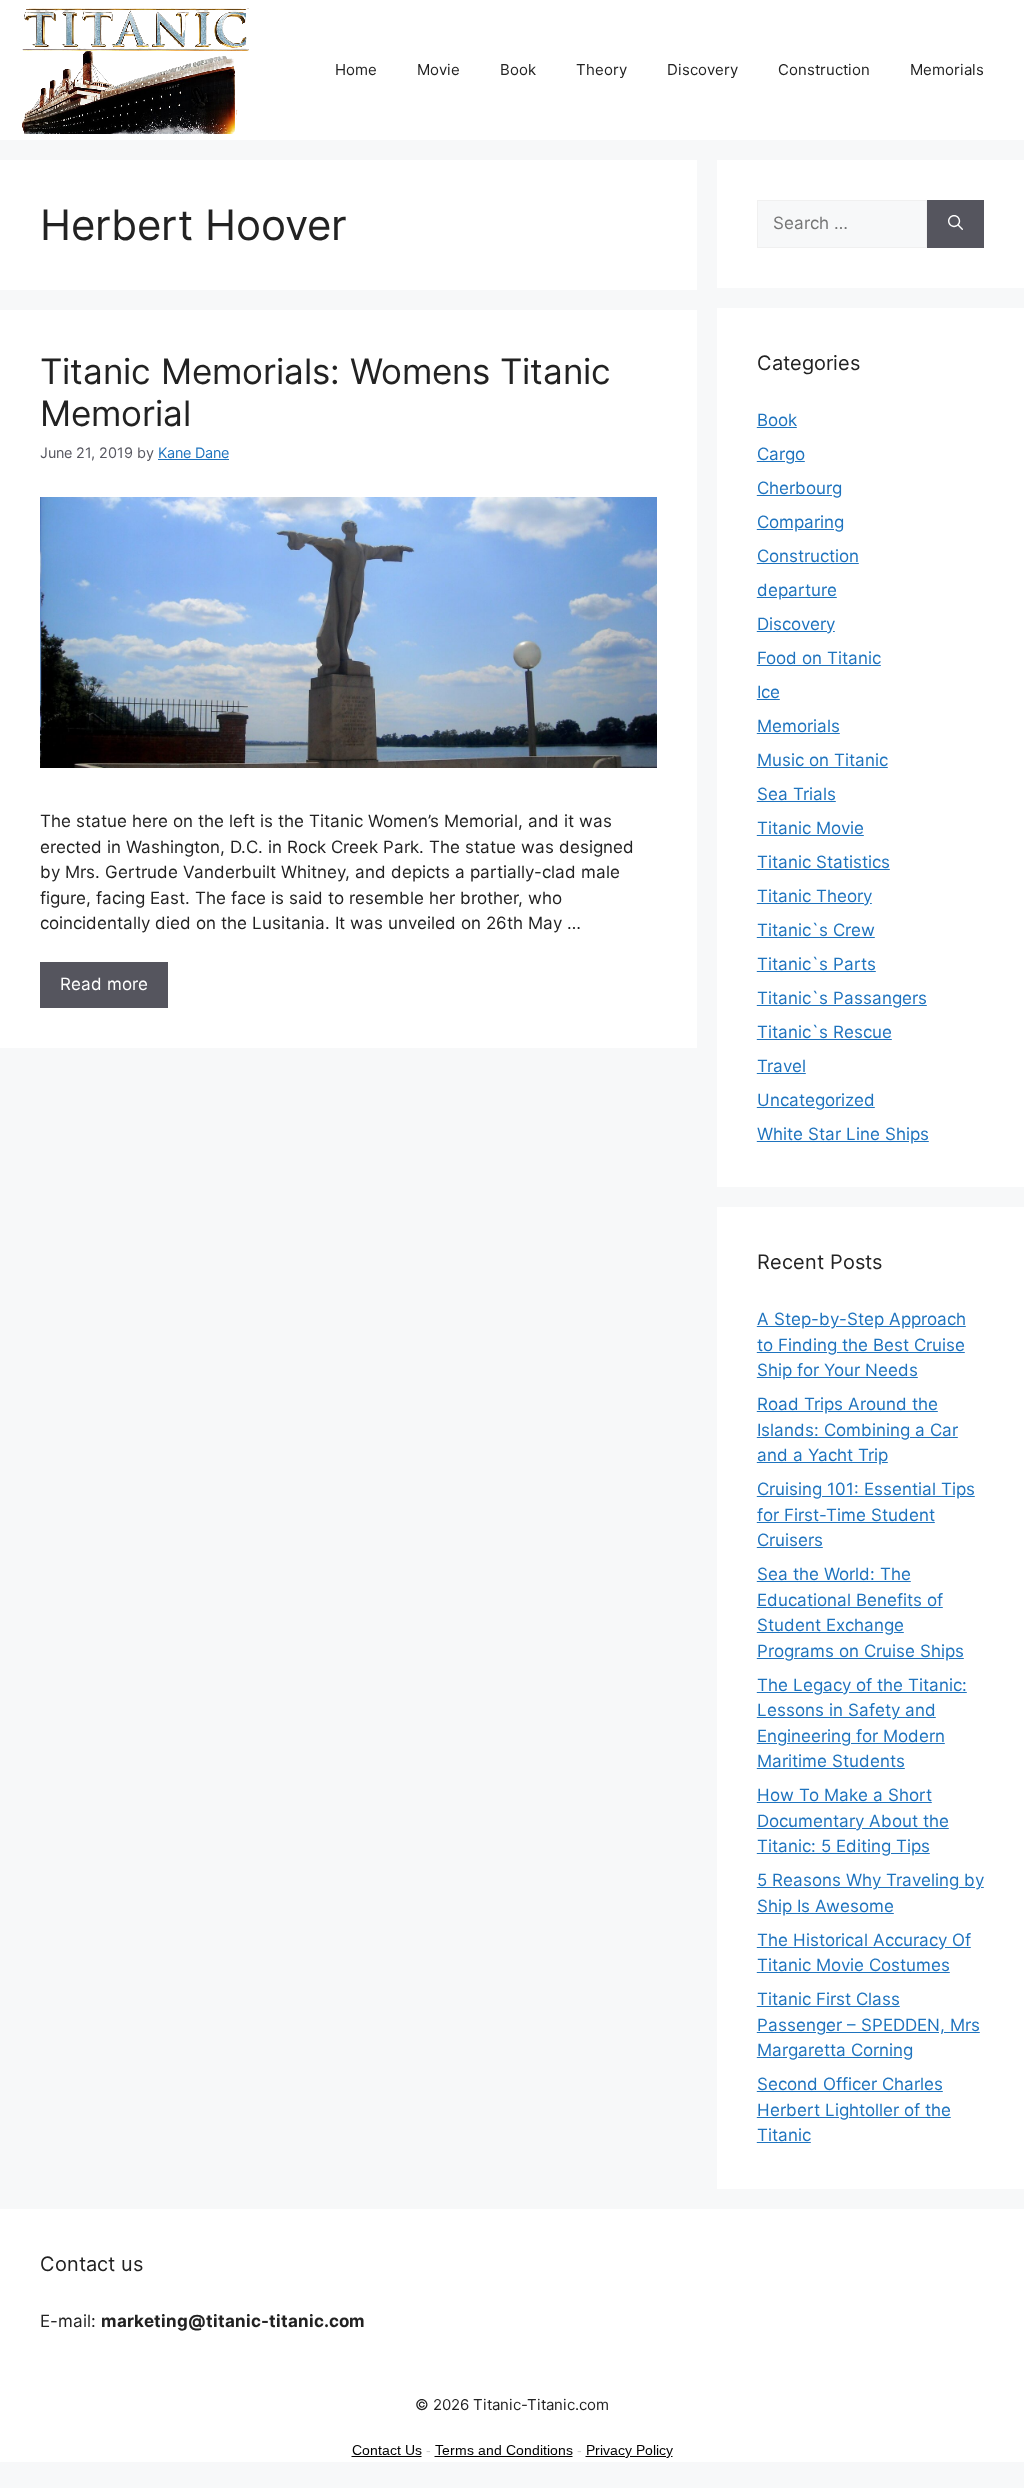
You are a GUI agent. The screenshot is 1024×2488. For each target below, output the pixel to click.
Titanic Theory (814, 896)
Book (518, 69)
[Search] (955, 224)
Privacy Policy (629, 2450)
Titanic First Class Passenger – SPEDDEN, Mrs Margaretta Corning (868, 2024)
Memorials (947, 69)
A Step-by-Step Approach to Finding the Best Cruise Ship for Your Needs (861, 1344)
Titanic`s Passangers (842, 998)
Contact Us (387, 2450)
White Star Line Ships (843, 1134)
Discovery (702, 69)
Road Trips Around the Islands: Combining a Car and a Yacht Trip (857, 1429)
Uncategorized (816, 1100)
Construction (824, 69)
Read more (104, 984)
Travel (781, 1066)
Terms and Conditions (504, 2450)
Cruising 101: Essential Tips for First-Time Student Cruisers (866, 1514)
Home (356, 69)
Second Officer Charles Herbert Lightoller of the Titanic (854, 2109)
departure (797, 590)
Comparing (800, 522)
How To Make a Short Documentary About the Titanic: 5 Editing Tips (853, 1820)
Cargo (781, 454)
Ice (768, 692)
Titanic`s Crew (816, 930)
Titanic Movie (810, 828)
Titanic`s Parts (816, 964)
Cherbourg (799, 488)
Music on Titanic (822, 760)
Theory (601, 69)
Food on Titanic (819, 658)
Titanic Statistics (823, 862)
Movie (438, 69)
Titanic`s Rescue (824, 1032)
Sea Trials (796, 794)
